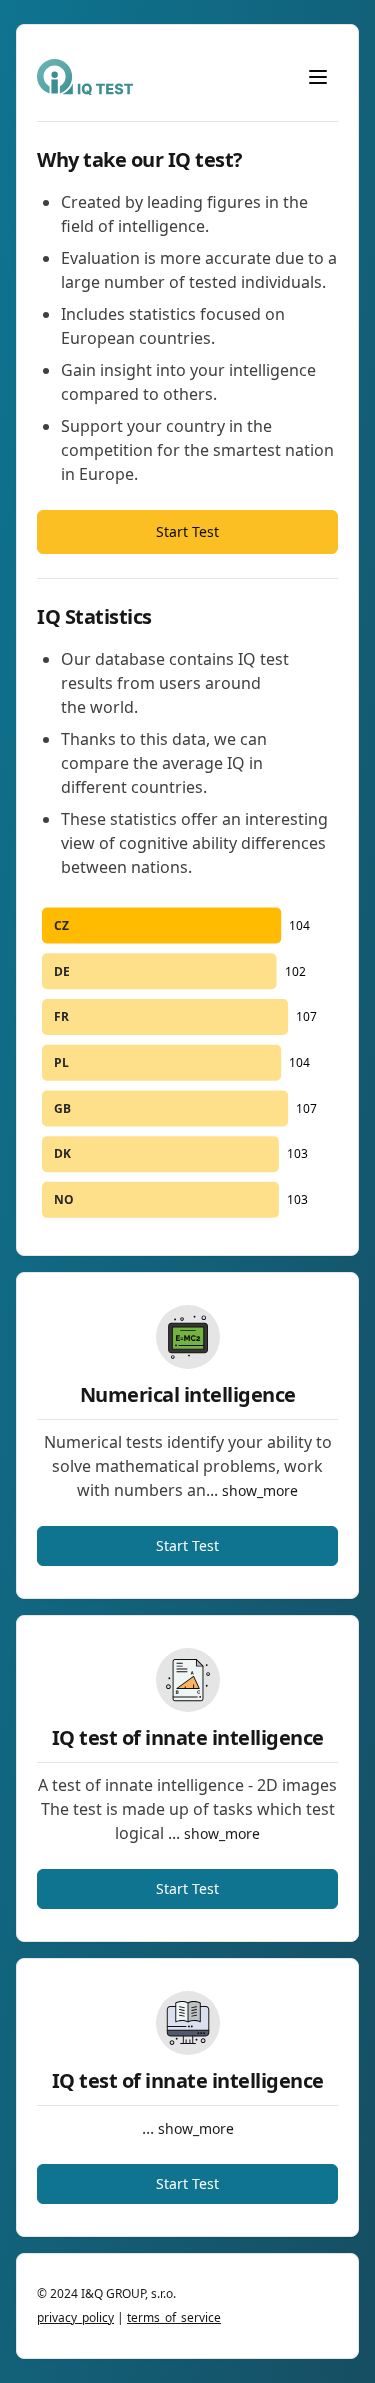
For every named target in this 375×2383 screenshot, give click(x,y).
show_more (260, 1490)
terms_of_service (174, 2317)
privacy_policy (75, 2317)
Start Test (187, 531)
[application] (187, 1063)
